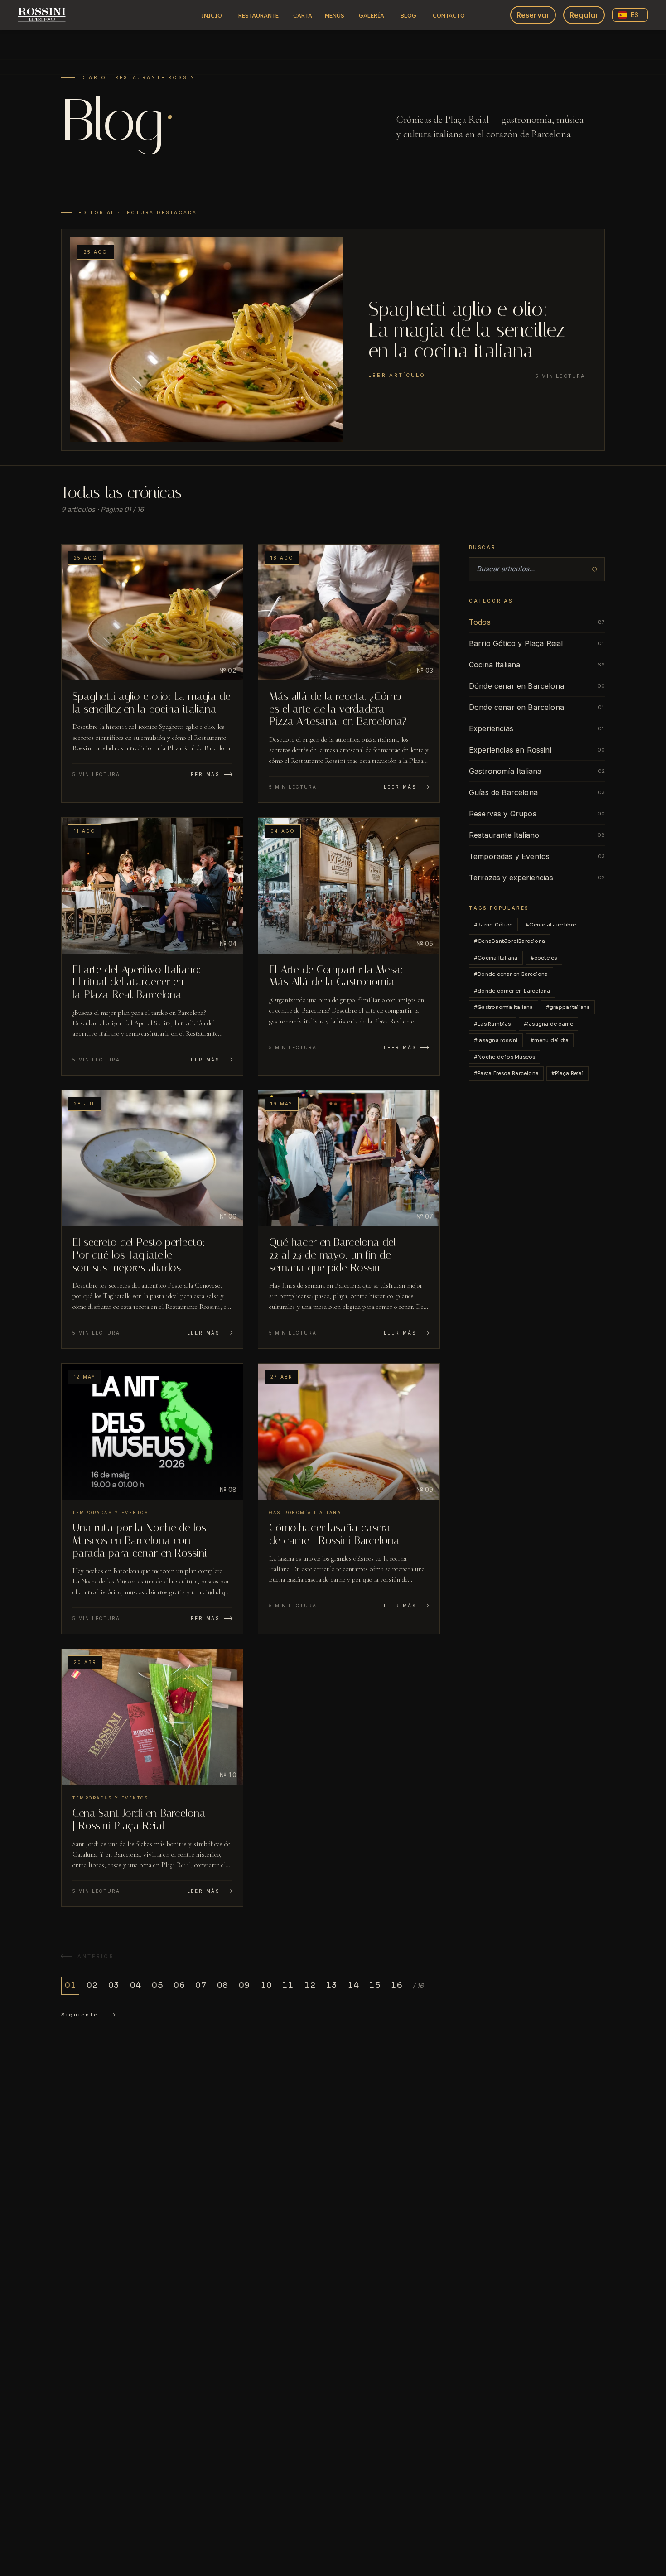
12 (310, 1985)
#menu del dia (550, 1040)
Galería (372, 15)
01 (70, 1985)
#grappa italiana (568, 1007)
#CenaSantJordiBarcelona (509, 941)
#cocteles (544, 958)
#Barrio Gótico (493, 925)
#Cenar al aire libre (551, 925)
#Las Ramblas (492, 1024)
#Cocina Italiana (496, 958)
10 (266, 1985)
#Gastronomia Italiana (504, 1007)
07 (201, 1985)
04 (135, 1985)
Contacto (449, 15)
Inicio (212, 15)
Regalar (584, 15)
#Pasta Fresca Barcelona (506, 1073)
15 (375, 1985)
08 (222, 1985)
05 (157, 1985)
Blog (408, 15)
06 (179, 1985)
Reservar (533, 15)
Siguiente (80, 2015)
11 (288, 1985)
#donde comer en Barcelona (512, 991)
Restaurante (258, 15)
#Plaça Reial (567, 1073)
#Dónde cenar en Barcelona (511, 974)
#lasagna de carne (549, 1024)
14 (353, 1985)
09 (244, 1985)
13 (331, 1985)
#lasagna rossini (496, 1040)
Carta (303, 15)
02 (92, 1985)
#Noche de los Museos (504, 1057)
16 (396, 1985)
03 (114, 1985)
